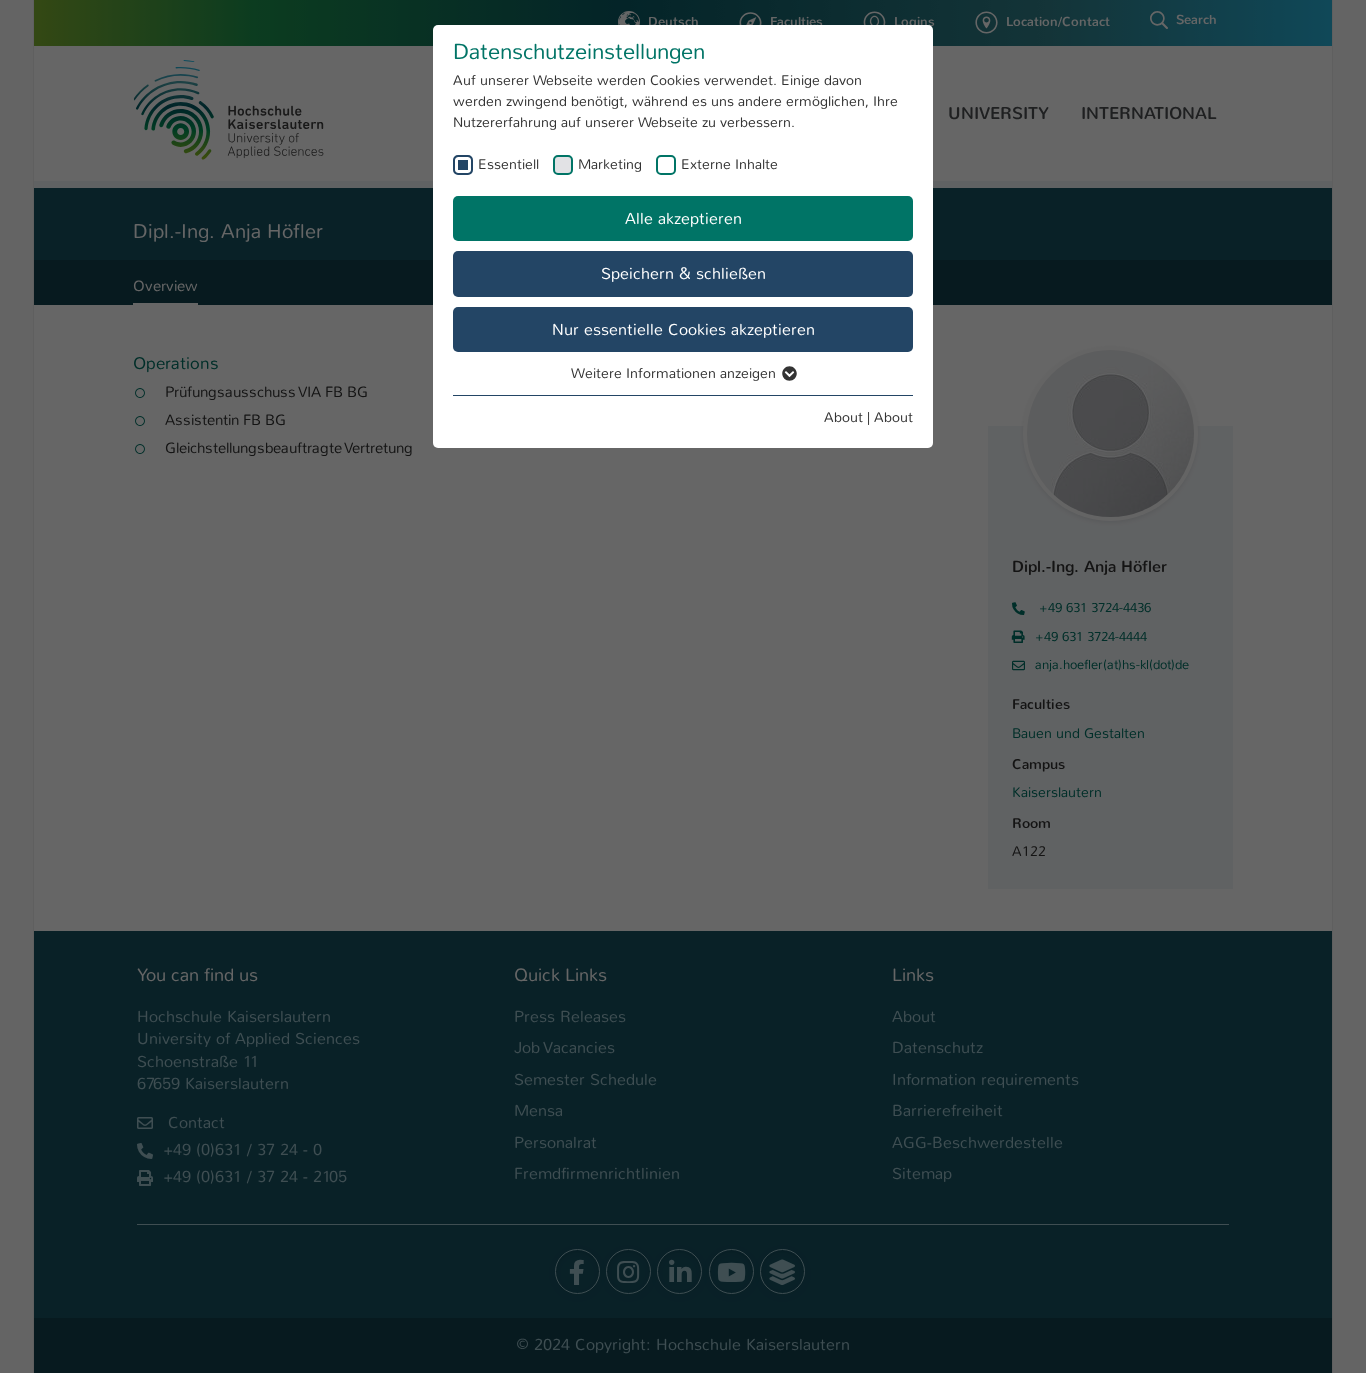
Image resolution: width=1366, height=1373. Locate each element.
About (843, 417)
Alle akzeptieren (683, 218)
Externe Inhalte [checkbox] (729, 164)
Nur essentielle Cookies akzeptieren (683, 329)
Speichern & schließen (683, 273)
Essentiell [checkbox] (508, 164)
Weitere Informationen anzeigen (675, 373)
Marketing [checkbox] (610, 164)
